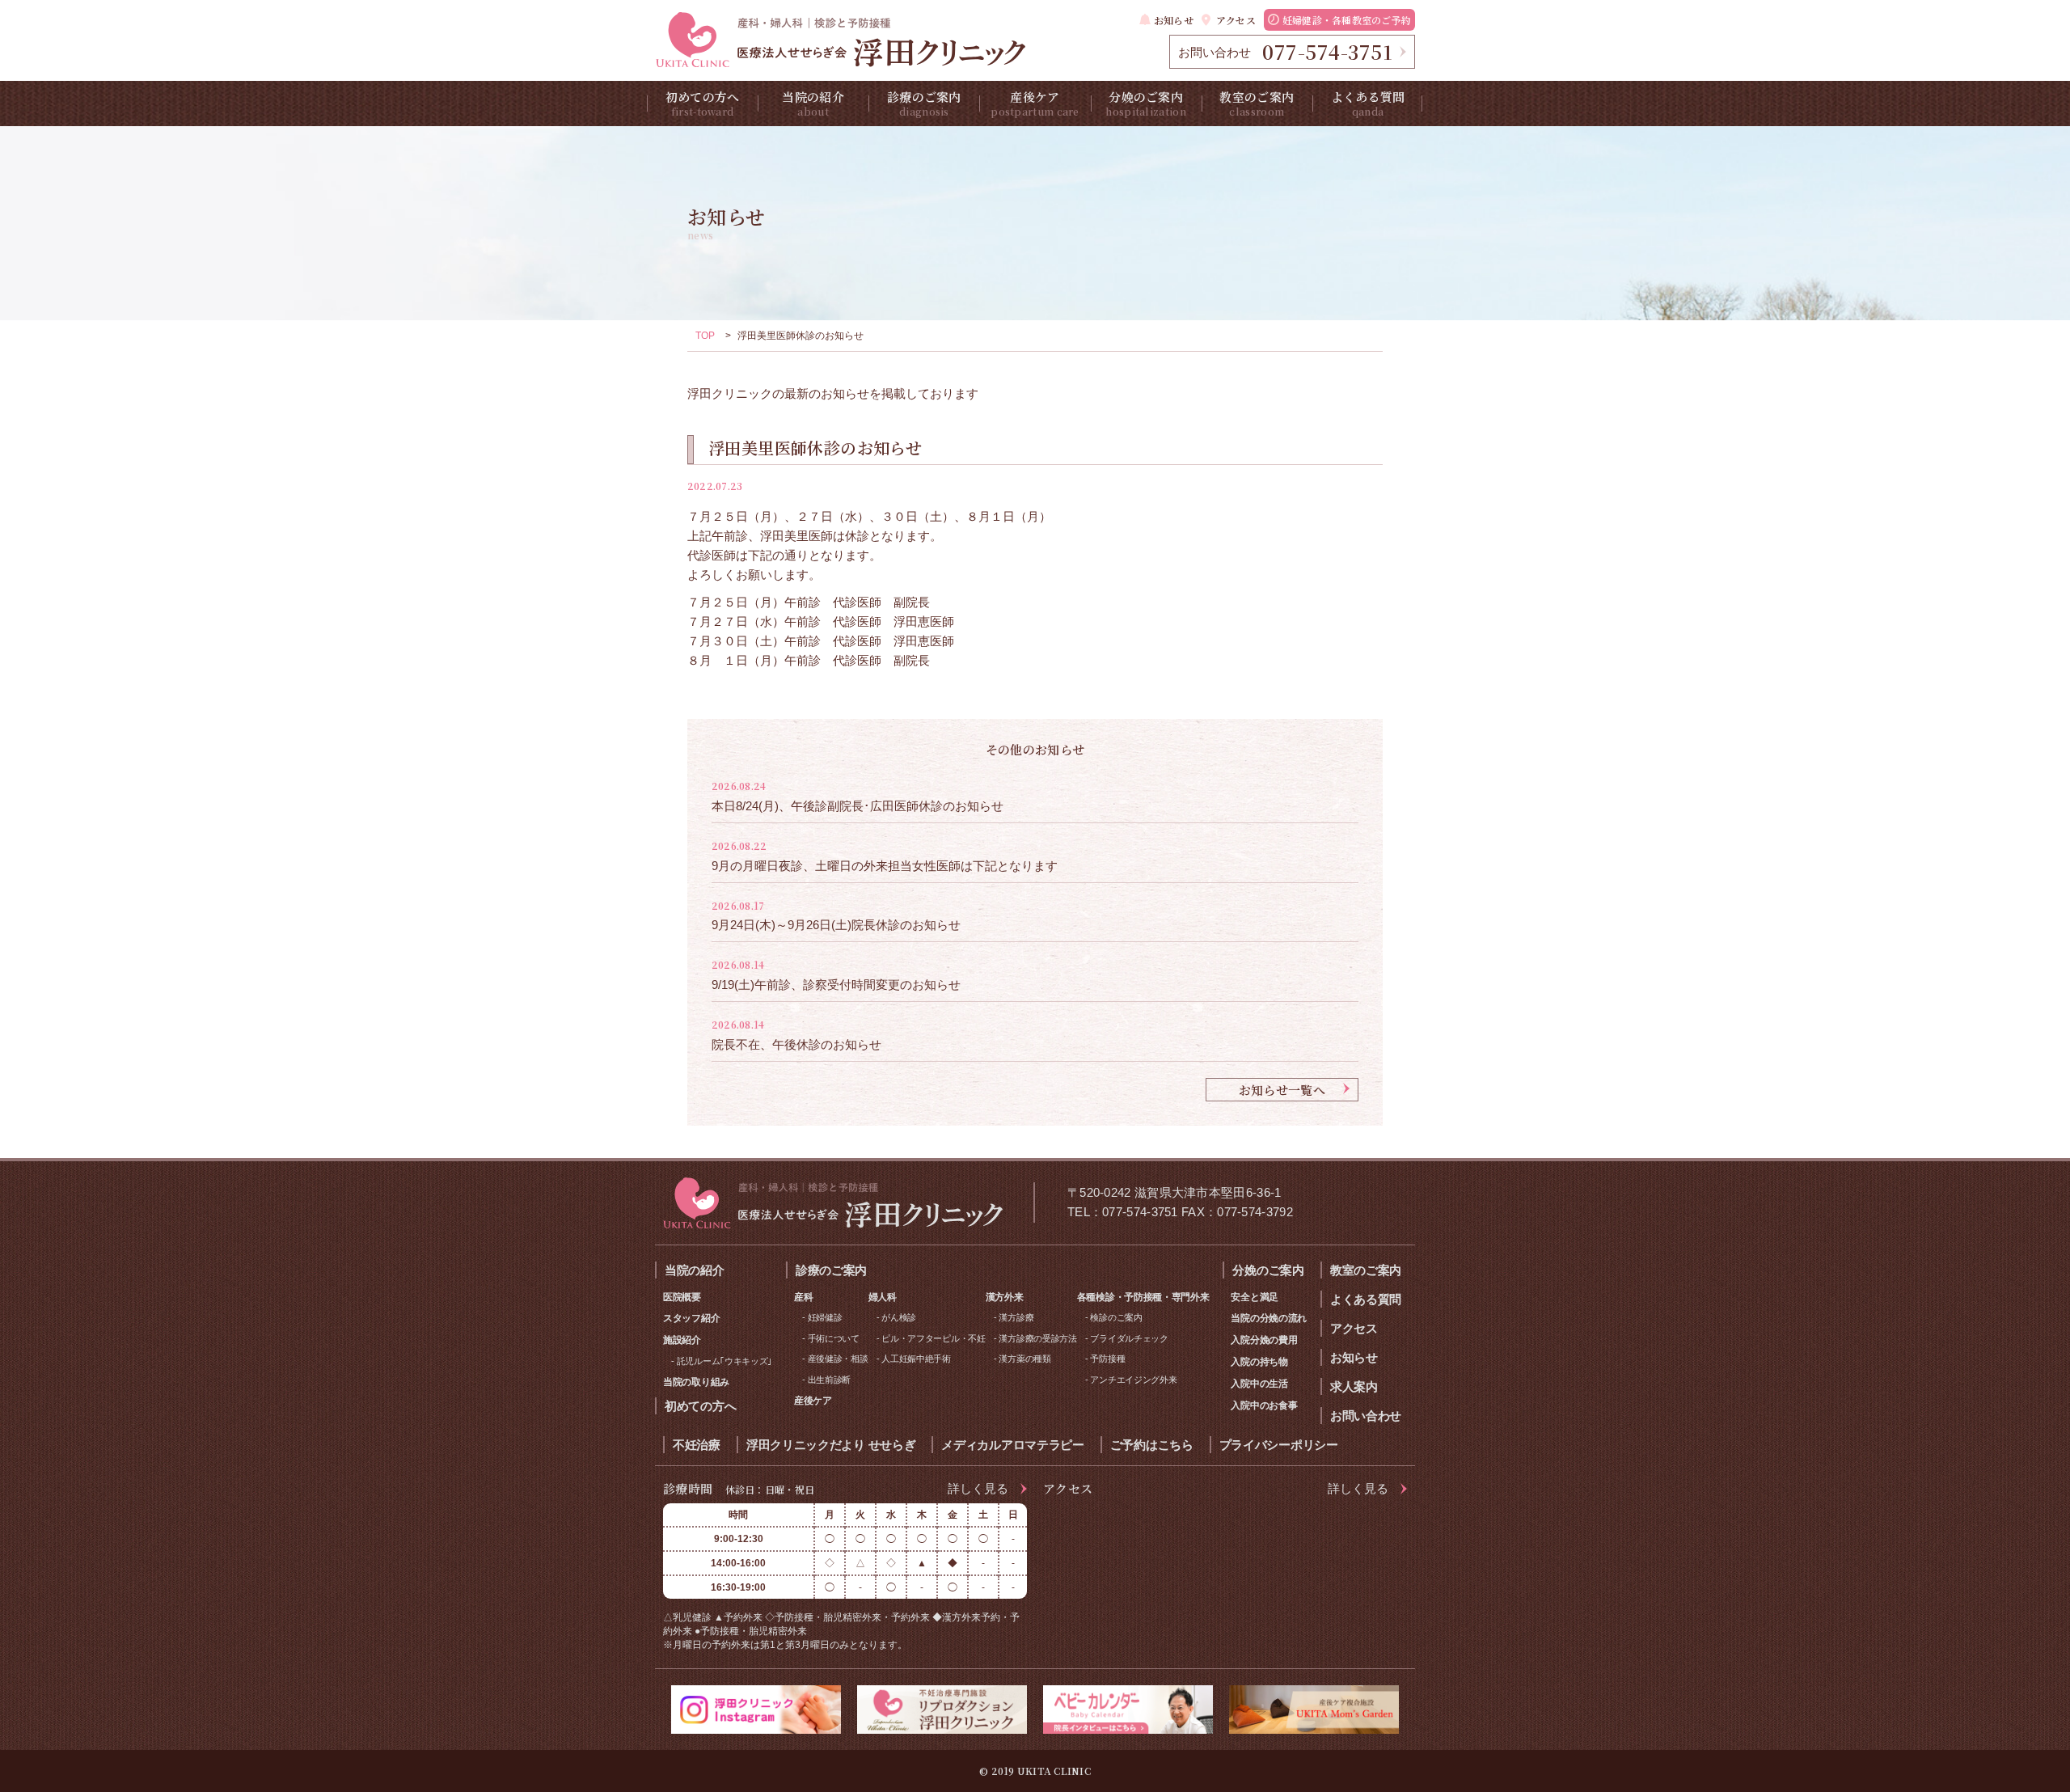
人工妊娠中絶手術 (916, 1359)
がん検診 (899, 1317)
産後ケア (1035, 103)
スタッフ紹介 (691, 1318)
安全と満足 (1255, 1297)
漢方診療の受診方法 (1037, 1338)
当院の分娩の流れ (1269, 1318)
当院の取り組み (696, 1382)
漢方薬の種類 (1024, 1359)
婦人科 (883, 1297)
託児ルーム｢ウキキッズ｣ (724, 1361)
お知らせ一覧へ (1282, 1090)
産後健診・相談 (838, 1359)
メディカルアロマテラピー (1012, 1445)
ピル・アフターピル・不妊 (933, 1338)
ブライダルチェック (1129, 1338)
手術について (834, 1338)
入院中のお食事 (1264, 1405)
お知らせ (1174, 20)
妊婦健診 (825, 1317)
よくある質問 (1368, 103)
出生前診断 (830, 1380)
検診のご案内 (1116, 1317)
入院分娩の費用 (1264, 1340)
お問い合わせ (1366, 1416)
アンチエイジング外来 (1133, 1380)
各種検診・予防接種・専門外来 (1143, 1297)
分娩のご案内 (1146, 103)
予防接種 (1107, 1359)
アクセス (1236, 20)
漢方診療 (1016, 1317)
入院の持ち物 (1259, 1362)
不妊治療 (697, 1445)
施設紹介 (682, 1340)
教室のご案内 (1257, 103)
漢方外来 (1005, 1297)
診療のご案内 (924, 103)
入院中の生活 (1259, 1384)
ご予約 (1347, 20)
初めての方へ (703, 103)
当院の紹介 (813, 103)
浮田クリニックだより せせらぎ (831, 1445)
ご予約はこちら (1152, 1445)
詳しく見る (978, 1489)
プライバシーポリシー (1279, 1445)
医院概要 (682, 1297)
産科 (803, 1297)
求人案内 (1354, 1386)
